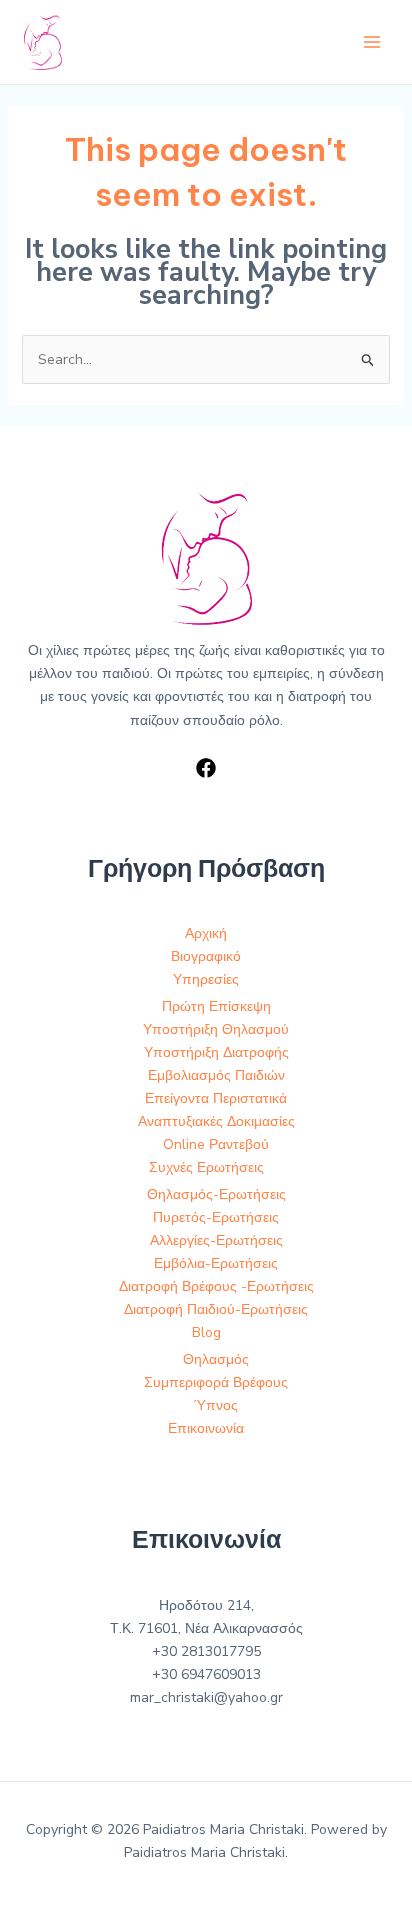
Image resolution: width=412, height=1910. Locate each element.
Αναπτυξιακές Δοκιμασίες (216, 1121)
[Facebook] (206, 768)
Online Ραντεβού (216, 1144)
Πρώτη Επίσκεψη (216, 1006)
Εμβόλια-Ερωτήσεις (216, 1263)
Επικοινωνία (206, 1428)
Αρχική (206, 933)
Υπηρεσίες (206, 979)
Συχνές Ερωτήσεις (206, 1167)
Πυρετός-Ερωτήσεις (216, 1217)
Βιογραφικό (206, 956)
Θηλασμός (216, 1359)
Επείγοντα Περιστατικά (216, 1098)
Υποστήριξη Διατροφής (216, 1052)
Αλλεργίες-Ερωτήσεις (216, 1240)
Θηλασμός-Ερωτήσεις (216, 1194)
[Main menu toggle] (371, 42)
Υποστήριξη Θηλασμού (216, 1029)
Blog (206, 1332)
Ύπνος (216, 1405)
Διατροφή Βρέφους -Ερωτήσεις (216, 1286)
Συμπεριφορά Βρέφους (216, 1382)
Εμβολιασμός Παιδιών (216, 1075)
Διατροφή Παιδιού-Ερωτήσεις (216, 1309)
